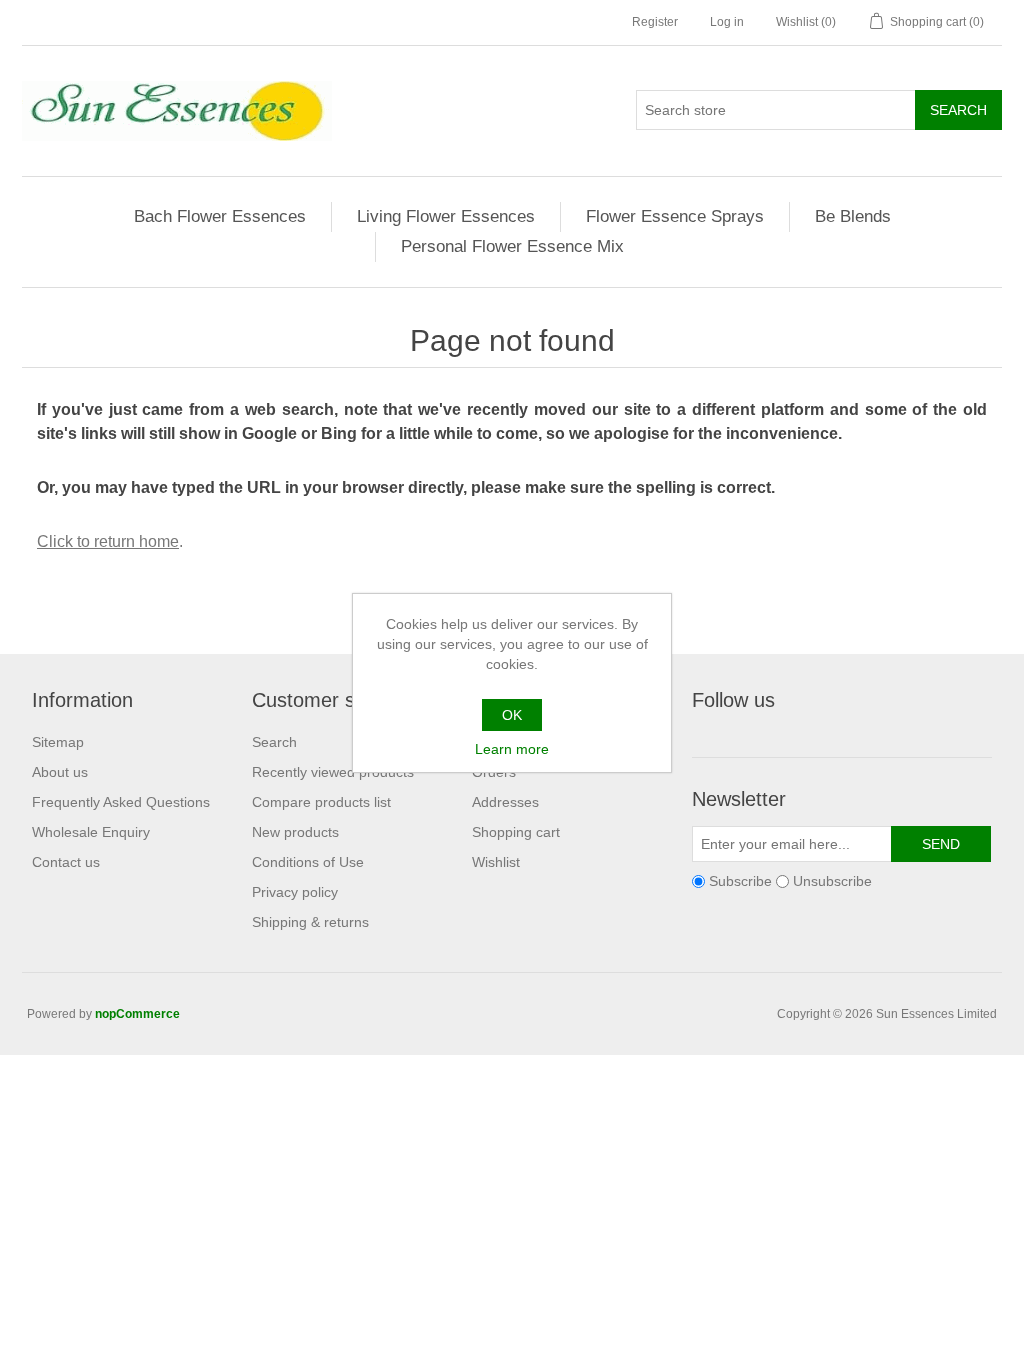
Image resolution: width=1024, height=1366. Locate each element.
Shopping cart (516, 832)
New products (295, 832)
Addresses (505, 802)
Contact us (66, 862)
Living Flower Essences (446, 216)
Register (655, 22)
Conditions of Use (308, 862)
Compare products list (321, 802)
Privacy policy (295, 892)
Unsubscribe (832, 881)
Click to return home (108, 541)
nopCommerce (137, 1014)
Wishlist (496, 862)
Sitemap (58, 742)
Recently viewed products (333, 772)
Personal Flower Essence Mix (512, 246)
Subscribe (740, 881)
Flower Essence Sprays (675, 216)
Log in (727, 22)
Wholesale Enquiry (91, 832)
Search (274, 742)
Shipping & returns (310, 922)
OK (512, 715)
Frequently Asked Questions (121, 802)
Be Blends (853, 216)
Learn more (512, 749)
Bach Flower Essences (220, 216)
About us (60, 772)
